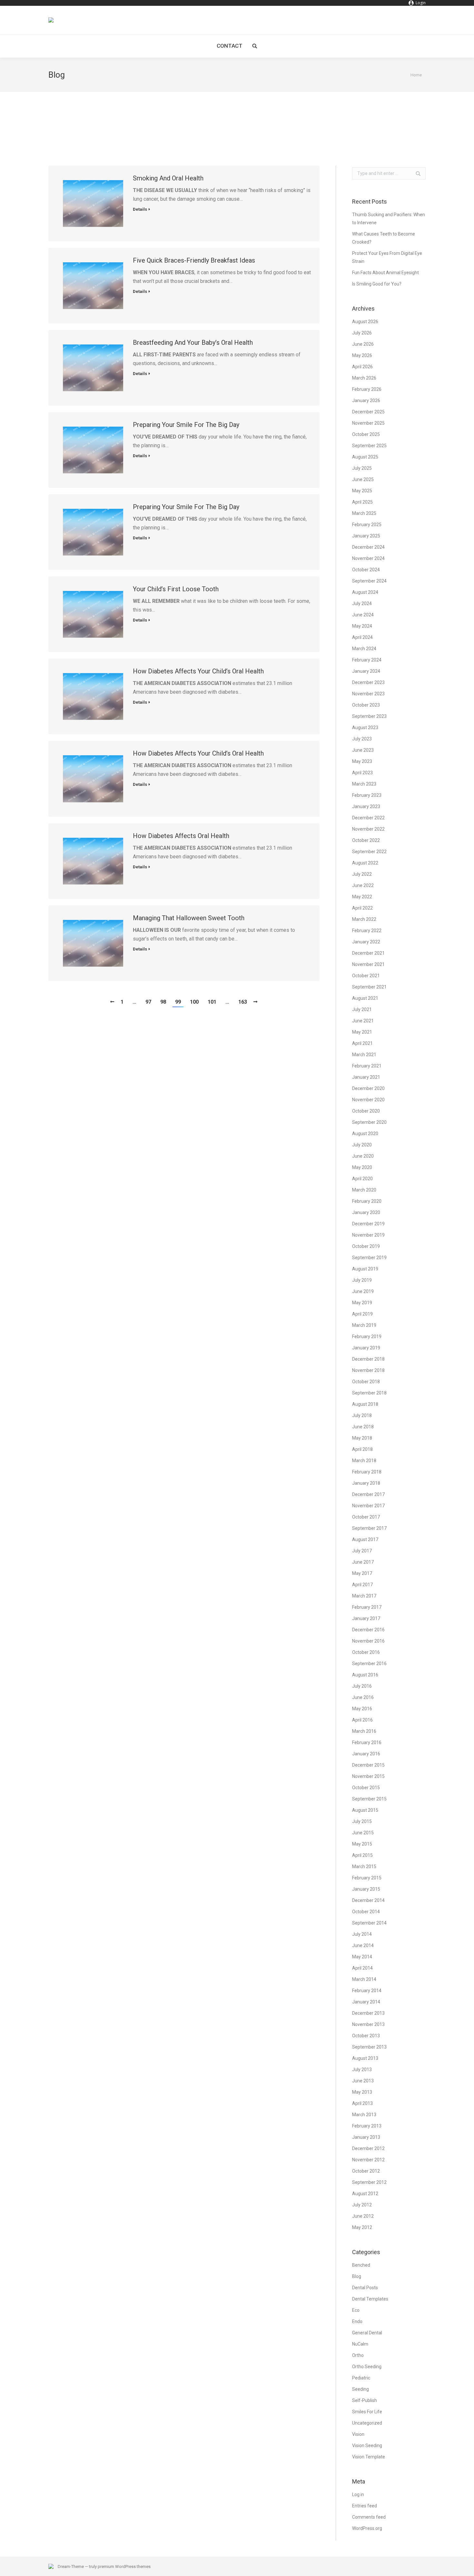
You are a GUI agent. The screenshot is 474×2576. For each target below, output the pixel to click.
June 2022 (363, 885)
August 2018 (365, 1404)
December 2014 (368, 1900)
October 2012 (366, 2171)
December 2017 (368, 1494)
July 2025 (362, 468)
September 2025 (369, 446)
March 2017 (364, 1596)
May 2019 (362, 1303)
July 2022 (362, 874)
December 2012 (368, 2148)
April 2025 (362, 502)
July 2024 (362, 603)
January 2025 (366, 536)
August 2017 (365, 1539)
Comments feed (369, 2517)
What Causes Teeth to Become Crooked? (384, 238)
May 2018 (362, 1438)
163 (243, 1002)
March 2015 (364, 1867)
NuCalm (360, 2344)
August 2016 (365, 1675)
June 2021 (363, 1021)
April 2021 (362, 1043)
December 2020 (368, 1088)
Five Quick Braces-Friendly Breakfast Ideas (194, 260)
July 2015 (362, 1821)
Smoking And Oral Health (168, 178)
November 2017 (368, 1506)
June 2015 (363, 1833)
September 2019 (369, 1258)
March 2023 (364, 784)
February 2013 (367, 2126)
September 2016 (369, 1664)
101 (212, 1002)
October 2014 (366, 1912)
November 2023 (368, 694)
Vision (358, 2434)
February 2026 (367, 389)
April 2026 (362, 367)
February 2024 (367, 660)
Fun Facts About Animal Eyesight (385, 273)
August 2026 (365, 322)
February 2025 (367, 525)
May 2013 (362, 2092)
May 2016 (362, 1709)
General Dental (367, 2333)
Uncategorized (367, 2423)
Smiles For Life (367, 2412)
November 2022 (368, 829)
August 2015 (365, 1810)
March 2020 (364, 1190)
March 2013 (364, 2115)
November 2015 (368, 1776)
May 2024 (362, 626)
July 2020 (362, 1145)
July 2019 (362, 1280)
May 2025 (362, 491)
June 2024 (363, 615)
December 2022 (368, 818)
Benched (361, 2265)
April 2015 (362, 1855)
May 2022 (362, 897)
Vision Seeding (367, 2446)
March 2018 (364, 1461)
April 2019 (362, 1314)
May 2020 (362, 1167)
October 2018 (366, 1382)
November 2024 (368, 558)
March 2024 (364, 649)
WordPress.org (367, 2528)
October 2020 (366, 1111)
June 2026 (363, 344)
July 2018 (362, 1415)
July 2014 (362, 1934)
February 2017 (367, 1607)
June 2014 (363, 1945)
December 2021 (368, 953)
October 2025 (366, 434)
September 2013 (369, 2047)
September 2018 (369, 1393)
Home (416, 75)
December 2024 (368, 547)
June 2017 (363, 1562)
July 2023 (362, 739)
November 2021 (368, 964)
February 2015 (367, 1878)
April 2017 (362, 1585)
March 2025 (364, 513)
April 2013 (362, 2103)
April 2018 (362, 1449)
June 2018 (363, 1427)
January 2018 (366, 1483)
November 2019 (368, 1235)
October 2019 (366, 1246)
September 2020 (369, 1122)
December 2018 (368, 1359)
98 (163, 1002)
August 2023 (365, 728)
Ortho (358, 2355)
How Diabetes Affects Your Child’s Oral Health (198, 671)
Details (140, 209)
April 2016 (362, 1720)
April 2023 (362, 773)
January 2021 (366, 1077)
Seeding (360, 2389)
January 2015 (366, 1889)
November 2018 (368, 1370)
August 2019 (365, 1269)
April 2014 (362, 1968)
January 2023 (366, 806)
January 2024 (366, 671)
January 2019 (366, 1348)
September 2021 (369, 987)
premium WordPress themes (124, 2566)
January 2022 (366, 942)
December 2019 (368, 1224)
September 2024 (369, 581)
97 (148, 1002)
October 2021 (366, 976)
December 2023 (368, 682)
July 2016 (362, 1686)
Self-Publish (365, 2400)
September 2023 (369, 716)
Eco (356, 2310)
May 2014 (362, 1957)
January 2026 (366, 400)
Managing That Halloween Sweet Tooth (189, 918)
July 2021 (362, 1009)
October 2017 (366, 1517)
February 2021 (367, 1066)
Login (421, 3)
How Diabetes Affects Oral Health (181, 836)
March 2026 (364, 378)
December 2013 (368, 2013)
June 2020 (363, 1156)
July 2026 (362, 333)
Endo (357, 2321)
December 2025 (368, 412)
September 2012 (369, 2182)
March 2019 (364, 1325)
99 (178, 1002)
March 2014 (364, 1979)
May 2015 (362, 1844)
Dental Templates (370, 2299)
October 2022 (366, 840)
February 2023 (367, 795)
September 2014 (369, 1923)
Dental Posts (365, 2288)
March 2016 (364, 1731)
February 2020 (367, 1201)
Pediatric (361, 2378)
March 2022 (364, 919)
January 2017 (366, 1618)
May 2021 (362, 1032)
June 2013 (363, 2081)
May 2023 (362, 761)
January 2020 (366, 1212)
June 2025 (363, 479)
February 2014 (367, 1991)
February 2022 (367, 931)
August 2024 (365, 592)
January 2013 (366, 2137)
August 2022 (365, 863)
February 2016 (367, 1742)
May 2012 (362, 2227)
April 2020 (362, 1179)
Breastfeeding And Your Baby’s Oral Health (193, 343)
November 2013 (368, 2024)
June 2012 (363, 2216)
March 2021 (364, 1055)
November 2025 (368, 423)
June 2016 (363, 1697)
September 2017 (369, 1528)
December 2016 (368, 1630)
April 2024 (362, 637)
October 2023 (366, 705)
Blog (357, 2276)
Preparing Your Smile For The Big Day (186, 425)
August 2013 (365, 2058)
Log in (358, 2494)
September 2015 (369, 1799)
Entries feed (365, 2506)
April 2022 (362, 908)
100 (194, 1002)
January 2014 (366, 2002)
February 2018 (367, 1472)
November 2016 (368, 1641)
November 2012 (368, 2160)
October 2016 (366, 1652)
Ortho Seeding (367, 2367)
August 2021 (365, 998)
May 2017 (362, 1573)
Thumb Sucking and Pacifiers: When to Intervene (389, 219)
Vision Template (369, 2457)
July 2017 (362, 1551)
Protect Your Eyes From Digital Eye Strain (387, 257)
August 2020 (365, 1134)
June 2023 (363, 750)
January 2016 (366, 1754)
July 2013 (362, 2069)
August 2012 (365, 2194)
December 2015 (368, 1765)
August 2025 (365, 457)
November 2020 (368, 1100)
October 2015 (366, 1788)
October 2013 (366, 2036)
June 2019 (363, 1291)
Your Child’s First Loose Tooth (176, 589)
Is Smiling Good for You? (377, 284)
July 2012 (362, 2205)
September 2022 (369, 852)
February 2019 (367, 1336)
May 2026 (362, 355)
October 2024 (366, 570)
